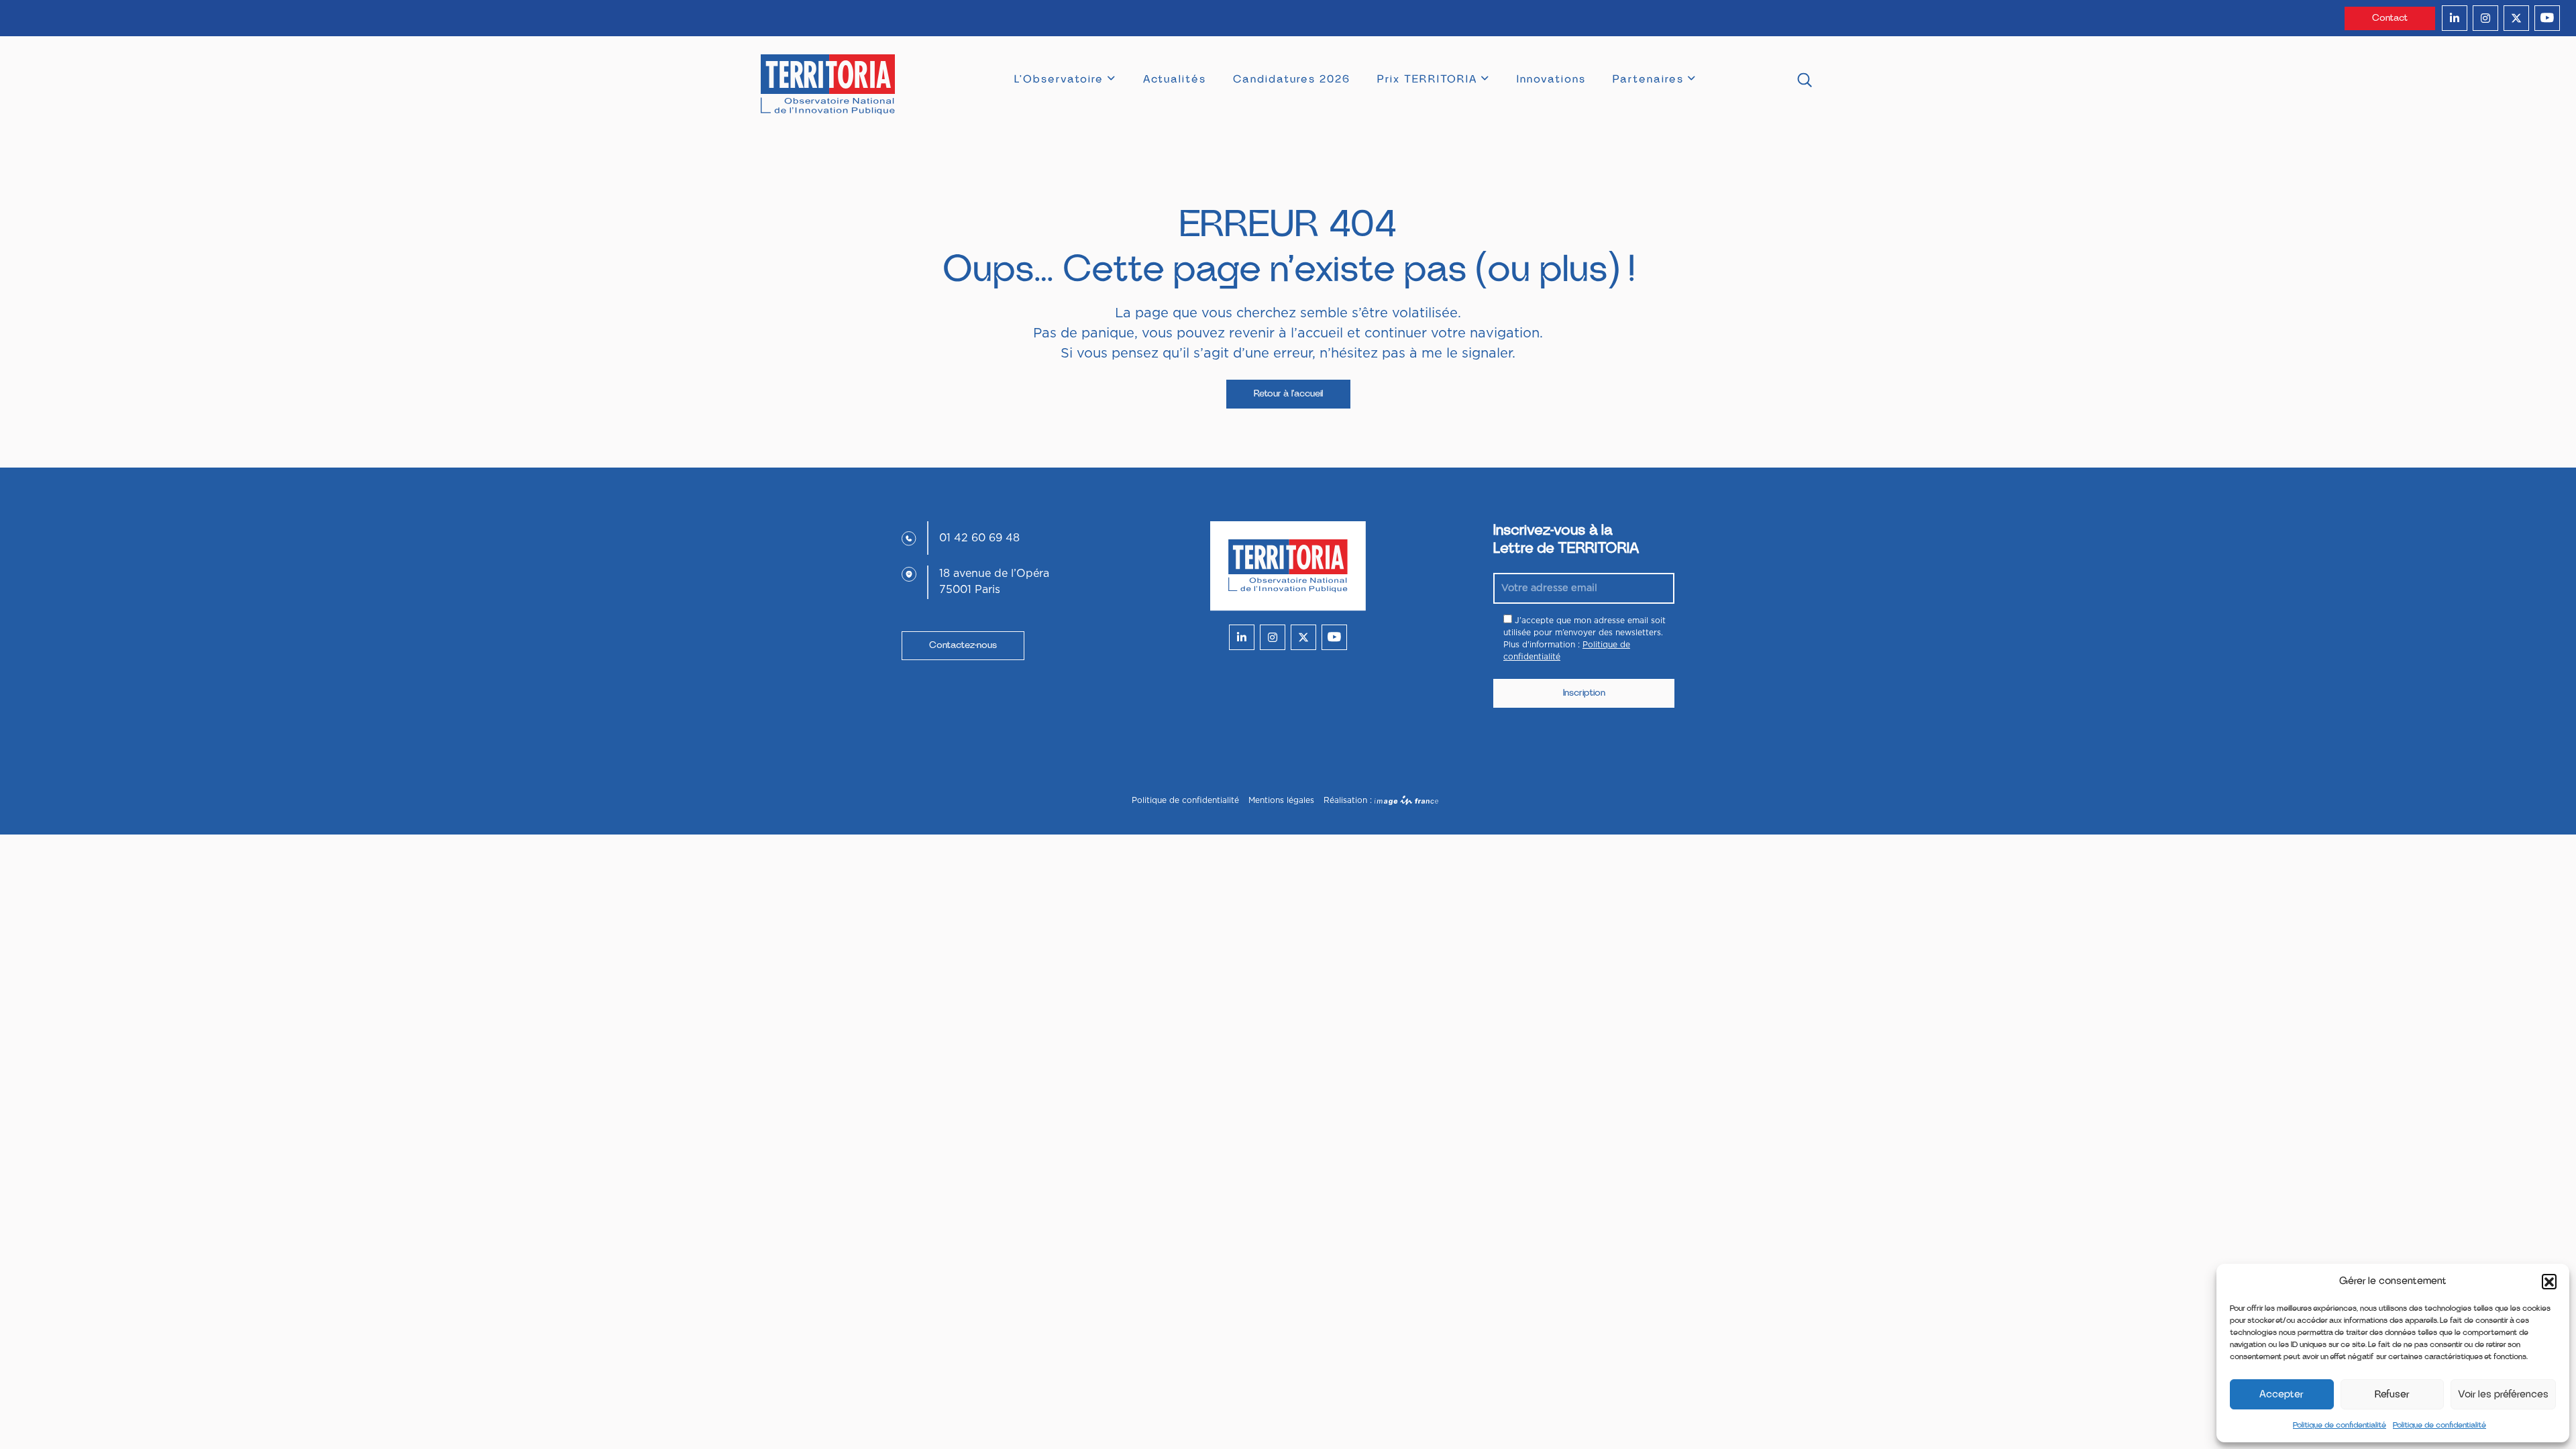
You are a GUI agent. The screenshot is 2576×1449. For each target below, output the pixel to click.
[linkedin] (2455, 18)
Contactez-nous (963, 645)
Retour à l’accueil (1288, 394)
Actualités (1175, 79)
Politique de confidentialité (2340, 1425)
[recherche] (1805, 82)
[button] (2549, 1281)
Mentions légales (1281, 800)
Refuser (2392, 1394)
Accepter (2282, 1394)
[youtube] (2547, 18)
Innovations (1551, 79)
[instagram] (2485, 18)
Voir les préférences (2503, 1394)
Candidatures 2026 (1292, 79)
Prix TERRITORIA (1427, 79)
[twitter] (2516, 18)
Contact (2390, 18)
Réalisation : (1349, 800)
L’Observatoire (1059, 79)
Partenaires (1648, 79)
